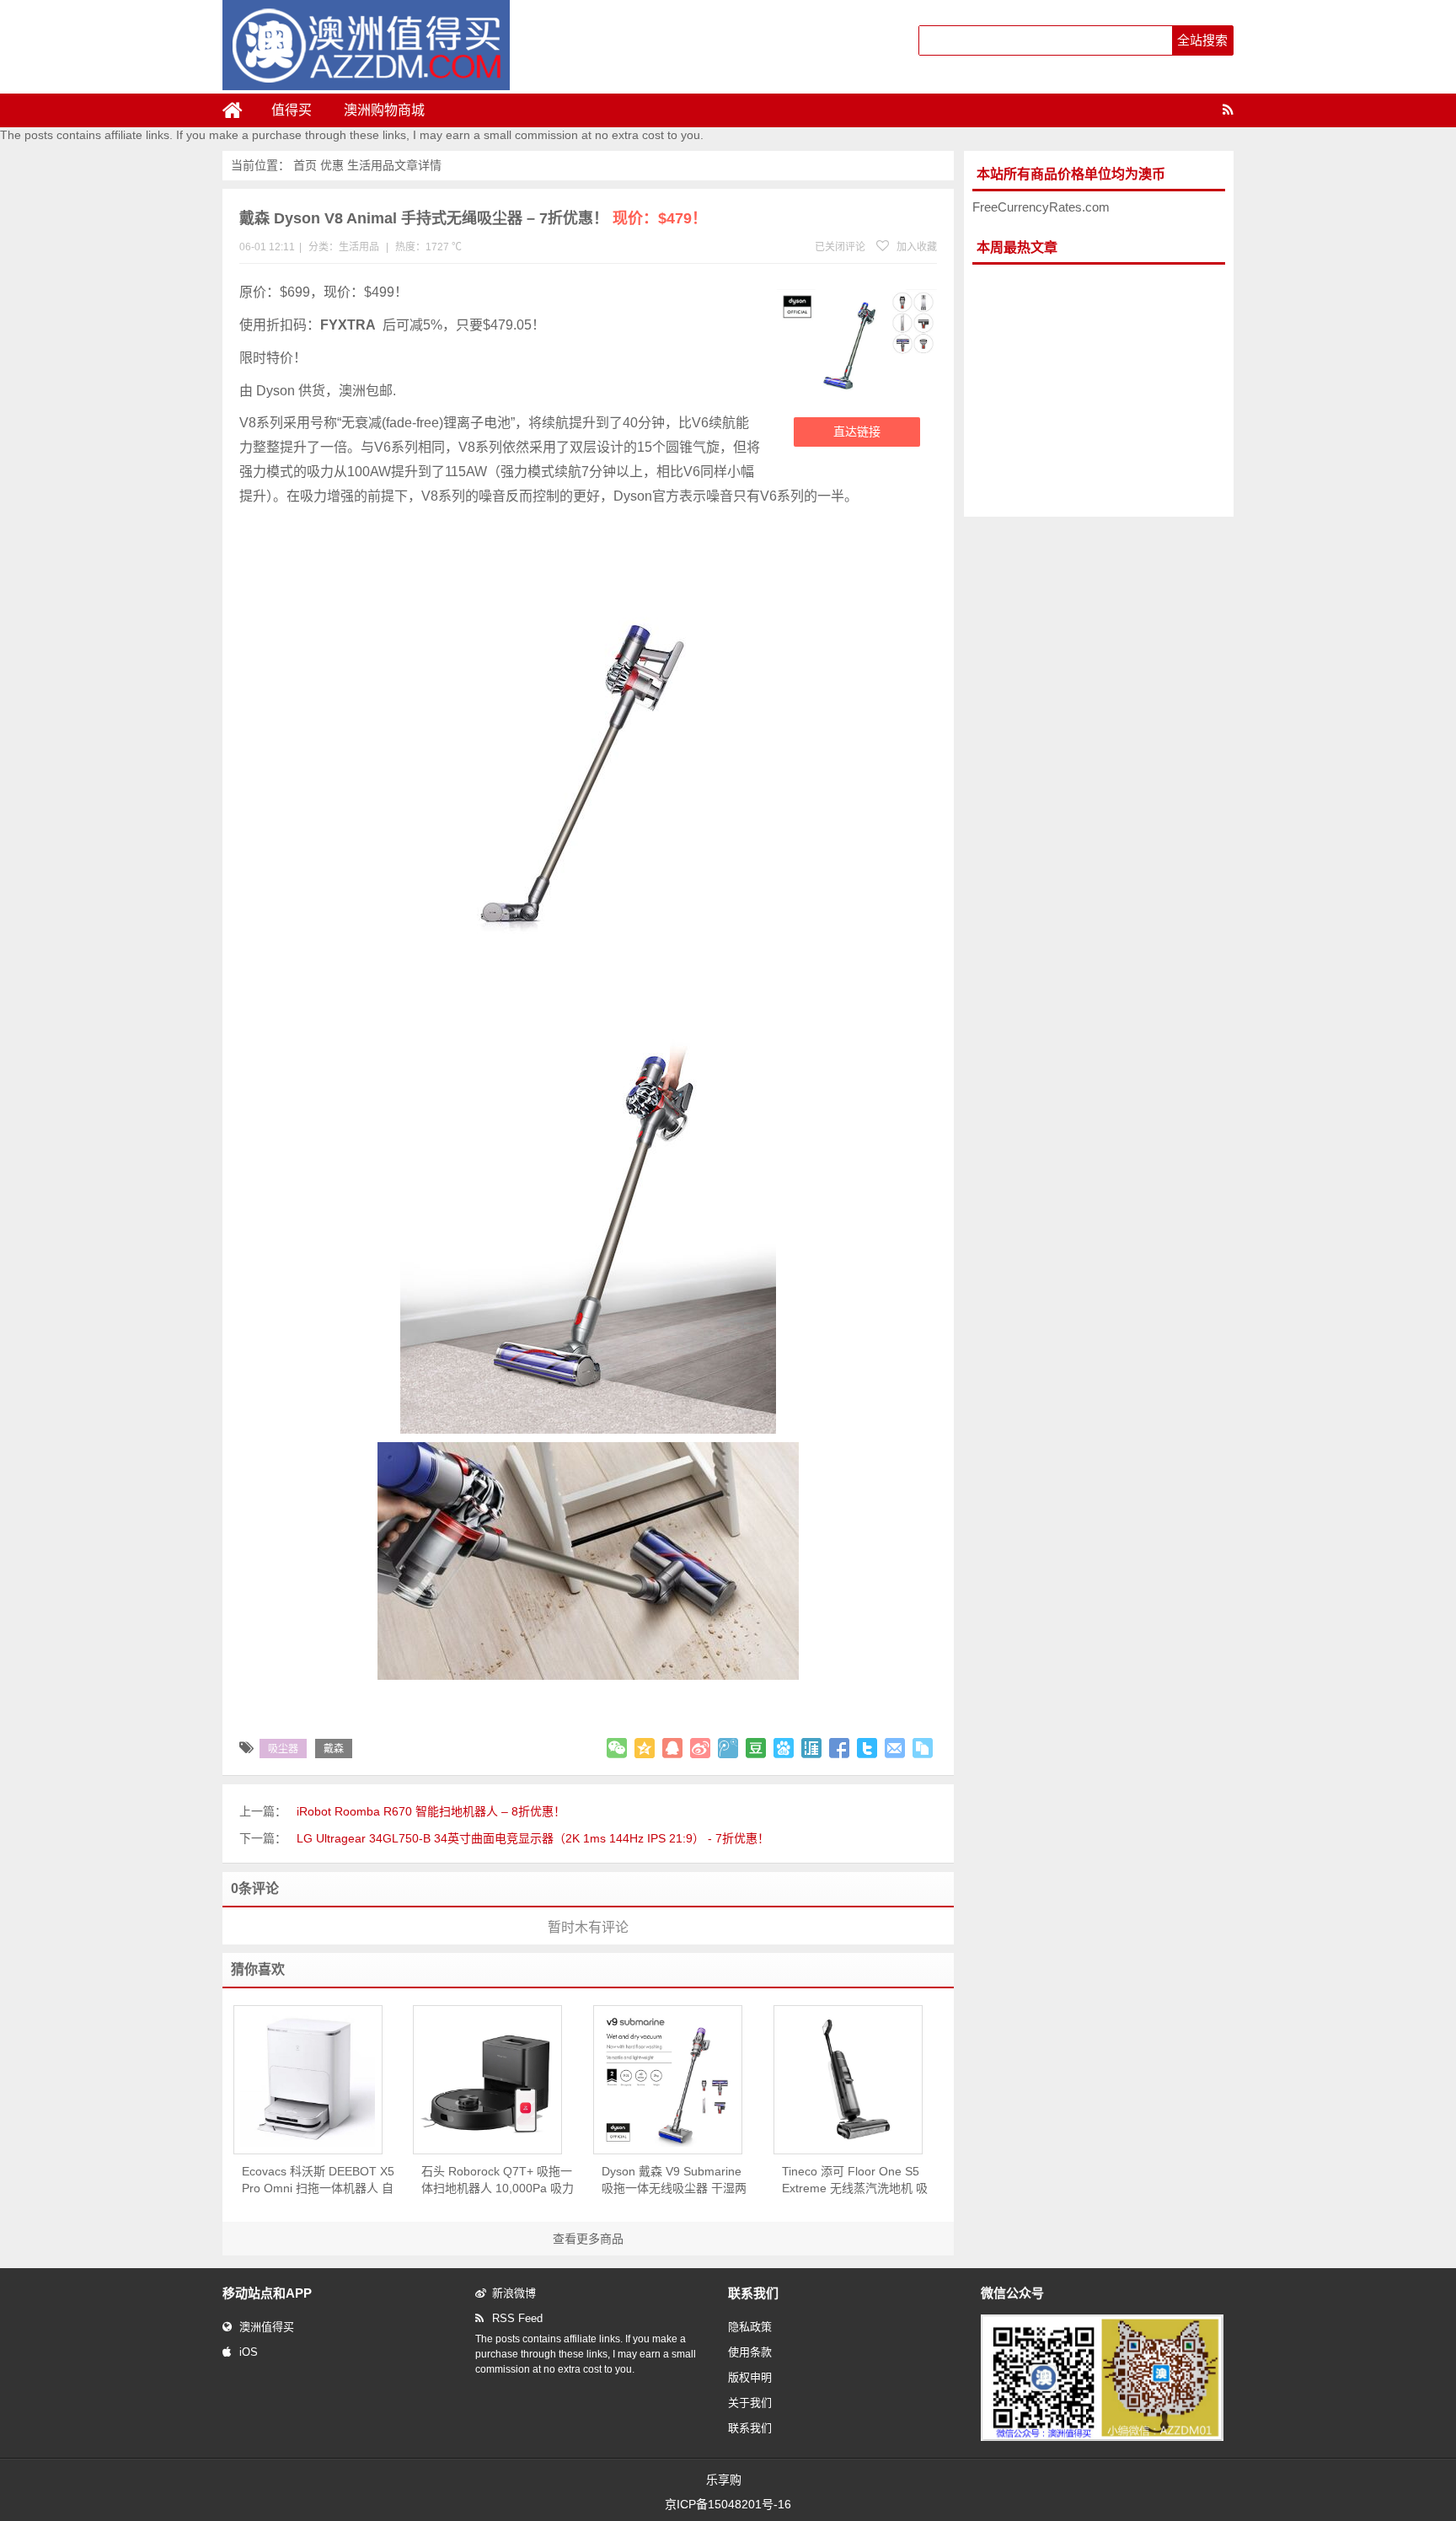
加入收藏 (915, 247)
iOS (249, 2352)
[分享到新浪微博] (700, 1748)
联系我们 (750, 2428)
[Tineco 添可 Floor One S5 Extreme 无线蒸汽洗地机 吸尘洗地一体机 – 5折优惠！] (848, 2079)
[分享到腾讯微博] (728, 1748)
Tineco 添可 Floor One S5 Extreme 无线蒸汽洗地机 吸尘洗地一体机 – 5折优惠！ (855, 2180)
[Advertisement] (1099, 391)
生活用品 (371, 165)
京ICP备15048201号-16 (728, 2504)
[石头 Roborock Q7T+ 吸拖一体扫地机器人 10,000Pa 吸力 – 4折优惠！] (487, 2079)
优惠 (332, 165)
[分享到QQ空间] (645, 1748)
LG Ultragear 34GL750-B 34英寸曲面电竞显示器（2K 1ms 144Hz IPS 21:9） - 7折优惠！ (533, 1838)
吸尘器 (283, 1749)
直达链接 (857, 432)
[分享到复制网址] (923, 1748)
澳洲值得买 (267, 2327)
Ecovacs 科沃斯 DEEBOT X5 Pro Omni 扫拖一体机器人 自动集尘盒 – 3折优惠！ (318, 2180)
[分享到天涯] (811, 1748)
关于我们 (750, 2403)
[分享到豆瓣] (756, 1748)
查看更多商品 (588, 2239)
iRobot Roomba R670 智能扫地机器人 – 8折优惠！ (431, 1811)
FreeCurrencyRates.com (1041, 207)
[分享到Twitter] (867, 1748)
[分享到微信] (617, 1748)
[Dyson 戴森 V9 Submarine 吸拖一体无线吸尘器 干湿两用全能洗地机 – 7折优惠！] (668, 2079)
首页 (305, 165)
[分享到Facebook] (839, 1748)
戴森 (334, 1749)
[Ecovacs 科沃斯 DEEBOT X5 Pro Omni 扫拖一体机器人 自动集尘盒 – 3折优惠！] (308, 2079)
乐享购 (724, 2480)
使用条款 (750, 2352)
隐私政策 (750, 2327)
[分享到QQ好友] (672, 1748)
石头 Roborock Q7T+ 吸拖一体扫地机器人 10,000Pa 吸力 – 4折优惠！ (498, 2180)
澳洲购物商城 (384, 110)
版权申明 (750, 2377)
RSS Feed (517, 2318)
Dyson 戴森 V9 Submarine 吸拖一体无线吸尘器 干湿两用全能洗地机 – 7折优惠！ (674, 2180)
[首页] (239, 110)
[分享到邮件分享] (895, 1748)
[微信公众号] (1102, 2438)
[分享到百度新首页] (784, 1748)
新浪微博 (514, 2293)
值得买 (292, 110)
